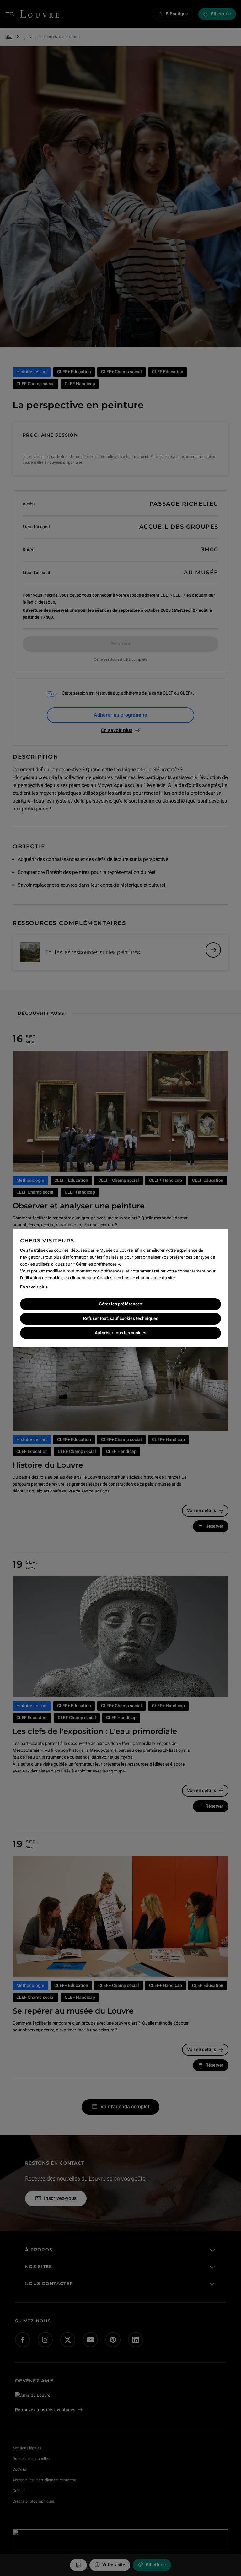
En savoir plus (34, 1287)
